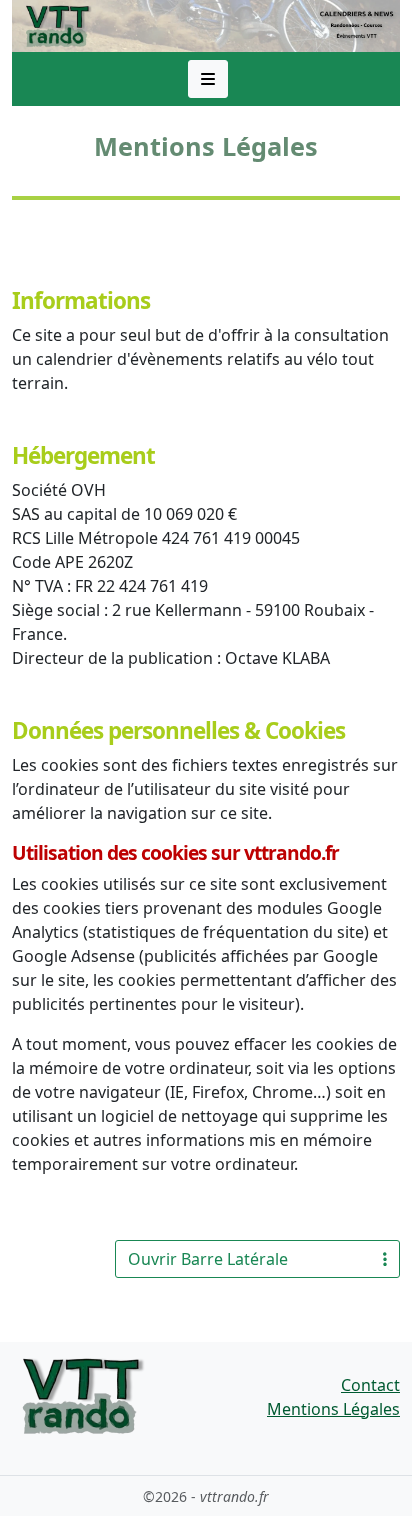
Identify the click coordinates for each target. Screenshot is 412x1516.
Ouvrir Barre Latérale (208, 1259)
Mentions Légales (333, 1409)
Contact (370, 1385)
